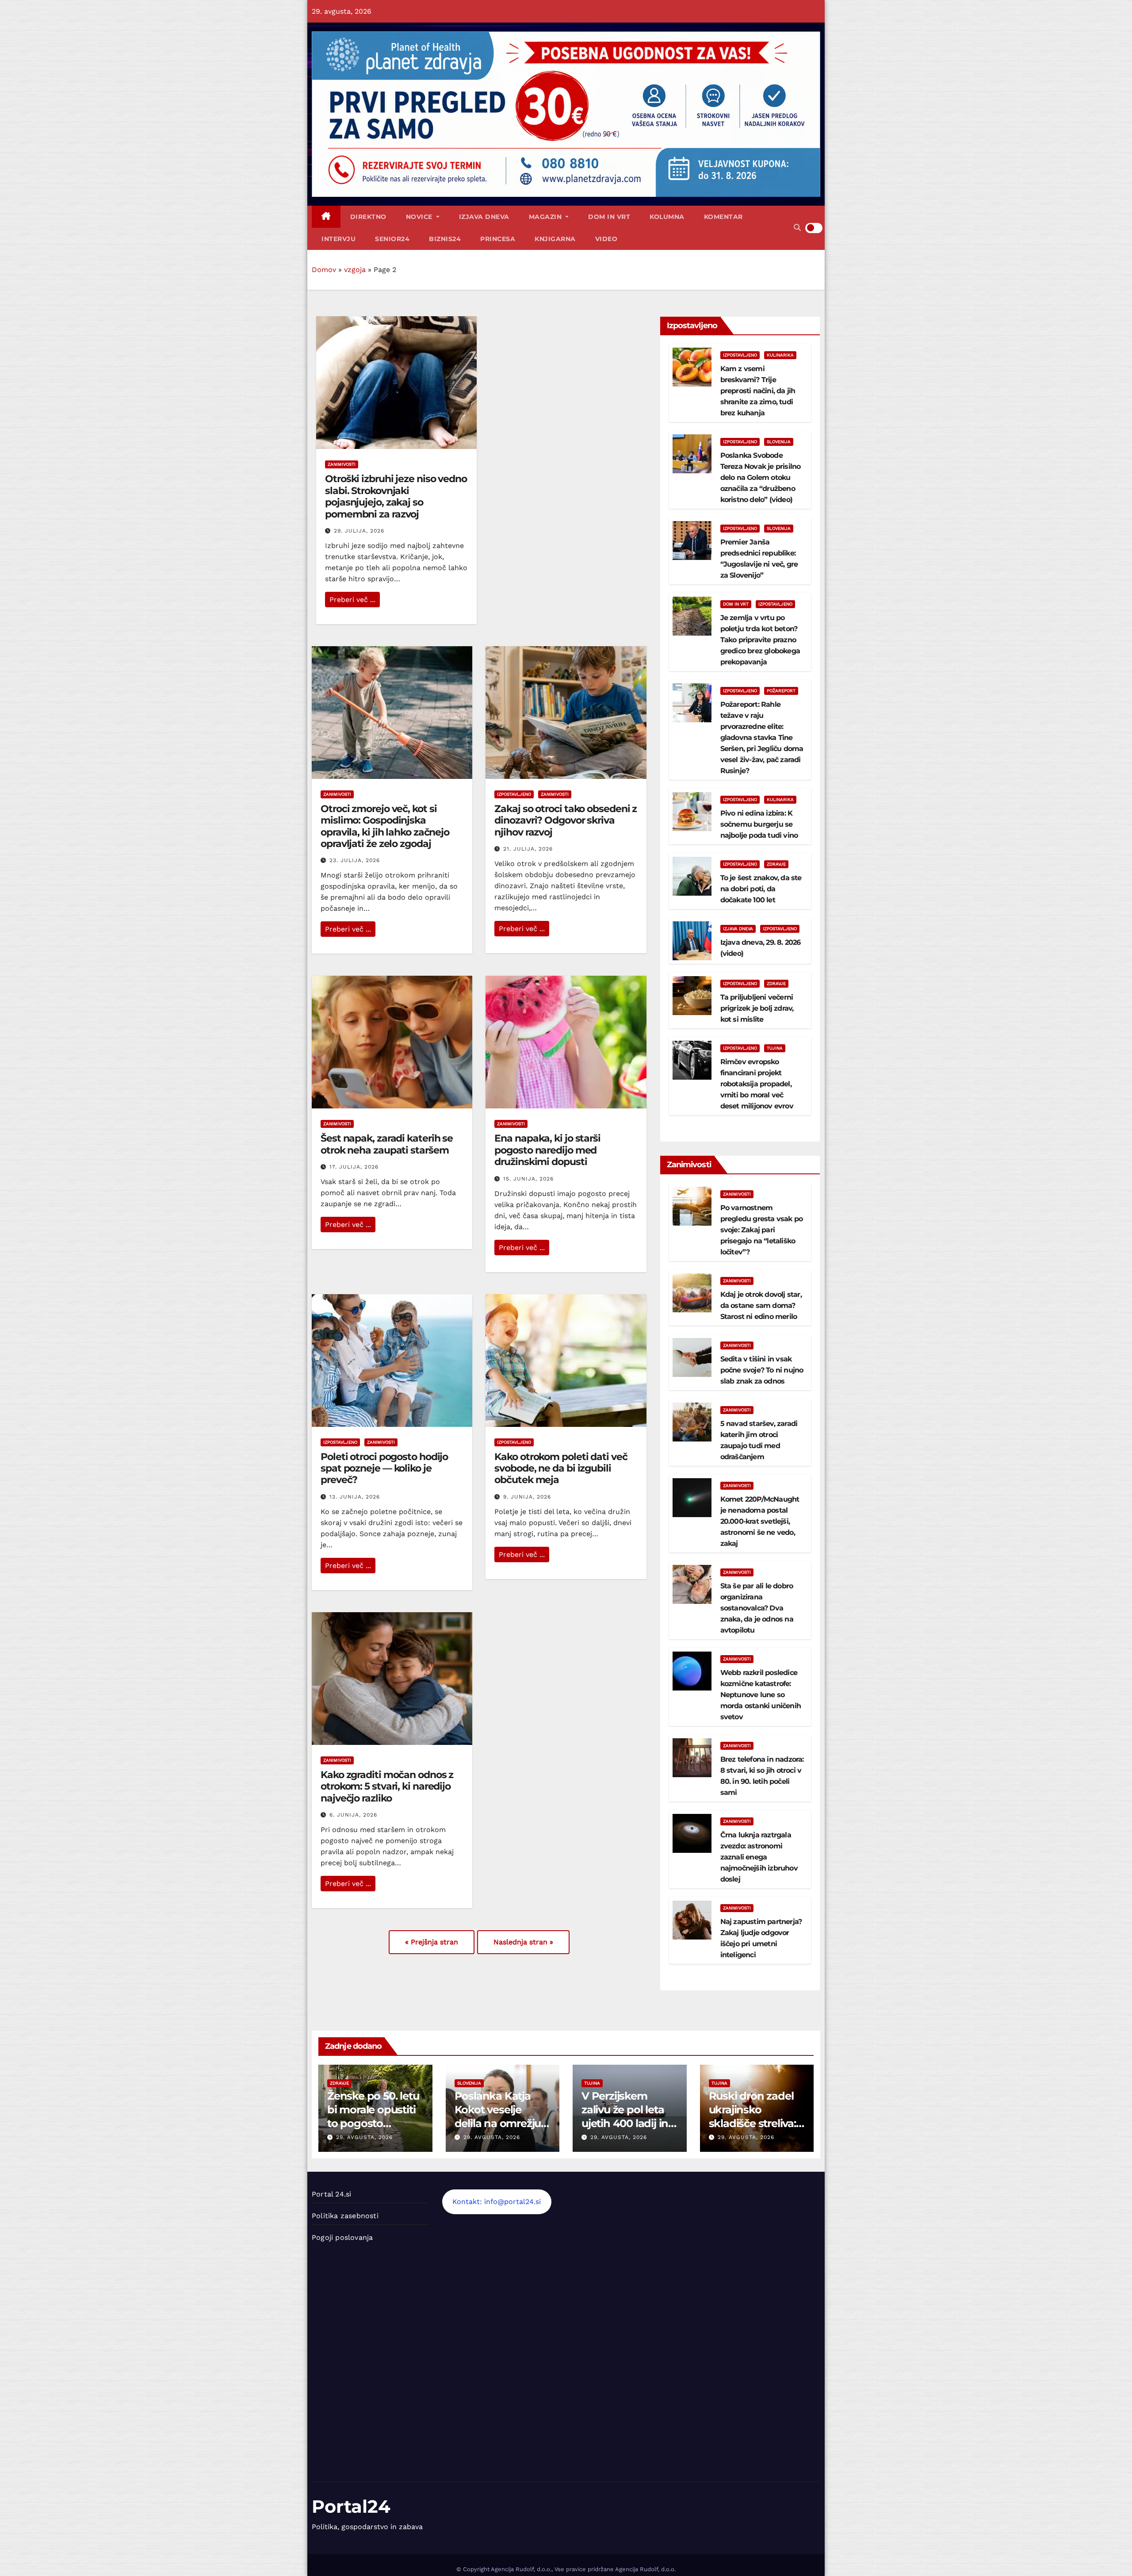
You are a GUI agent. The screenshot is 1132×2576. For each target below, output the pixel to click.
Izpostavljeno (514, 794)
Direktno (368, 217)
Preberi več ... (352, 600)
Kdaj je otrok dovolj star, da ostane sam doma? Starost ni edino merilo (761, 1305)
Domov (324, 270)
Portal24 (351, 2506)
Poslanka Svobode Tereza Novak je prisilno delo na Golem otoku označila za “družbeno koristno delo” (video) (761, 477)
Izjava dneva (484, 217)
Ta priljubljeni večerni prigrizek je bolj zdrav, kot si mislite (757, 1008)
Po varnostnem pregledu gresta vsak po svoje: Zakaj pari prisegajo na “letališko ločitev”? (762, 1230)
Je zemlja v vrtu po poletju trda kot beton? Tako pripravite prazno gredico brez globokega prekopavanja (760, 640)
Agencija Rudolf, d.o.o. (645, 2569)
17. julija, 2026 (354, 1167)
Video (606, 239)
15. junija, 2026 (528, 1179)
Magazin (546, 217)
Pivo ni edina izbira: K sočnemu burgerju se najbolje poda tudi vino (759, 824)
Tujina (775, 1048)
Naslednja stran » (523, 1942)
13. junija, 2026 (355, 1497)
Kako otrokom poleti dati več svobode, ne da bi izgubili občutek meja (561, 1468)
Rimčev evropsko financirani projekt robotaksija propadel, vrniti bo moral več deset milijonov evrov (757, 1084)
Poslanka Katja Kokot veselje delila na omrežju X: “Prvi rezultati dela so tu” (498, 2124)
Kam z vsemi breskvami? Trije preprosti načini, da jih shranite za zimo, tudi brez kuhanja (758, 391)
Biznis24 (445, 239)
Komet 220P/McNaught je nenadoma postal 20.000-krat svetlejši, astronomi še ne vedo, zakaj (760, 1521)
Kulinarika (780, 355)
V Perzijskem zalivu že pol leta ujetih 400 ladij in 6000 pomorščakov (625, 2124)
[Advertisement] (631, 2324)
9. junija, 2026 (527, 1497)
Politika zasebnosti (345, 2216)
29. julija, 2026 (359, 531)
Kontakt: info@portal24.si (497, 2202)
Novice (420, 217)
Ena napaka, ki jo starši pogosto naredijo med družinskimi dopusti (547, 1150)
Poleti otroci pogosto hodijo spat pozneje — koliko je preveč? (384, 1468)
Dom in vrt (609, 217)
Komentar (723, 217)
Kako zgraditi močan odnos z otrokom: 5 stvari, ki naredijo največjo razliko (387, 1786)
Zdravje (776, 864)
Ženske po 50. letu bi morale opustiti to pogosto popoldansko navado (373, 2124)
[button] (797, 228)
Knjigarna (555, 239)
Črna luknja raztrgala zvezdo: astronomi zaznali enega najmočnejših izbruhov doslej (759, 1857)
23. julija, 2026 (355, 860)
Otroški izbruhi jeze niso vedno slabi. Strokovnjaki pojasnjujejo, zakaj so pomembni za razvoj (396, 496)
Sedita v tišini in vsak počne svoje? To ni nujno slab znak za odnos (762, 1370)
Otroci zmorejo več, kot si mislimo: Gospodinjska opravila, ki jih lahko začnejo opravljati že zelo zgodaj (385, 826)
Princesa (498, 239)
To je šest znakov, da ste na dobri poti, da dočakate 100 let (761, 889)
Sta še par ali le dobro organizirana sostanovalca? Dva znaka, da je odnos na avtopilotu (757, 1608)
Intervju (338, 239)
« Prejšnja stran (432, 1942)
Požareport (781, 691)
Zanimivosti (342, 464)
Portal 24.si (331, 2194)
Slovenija (779, 442)
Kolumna (667, 217)
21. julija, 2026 (528, 849)
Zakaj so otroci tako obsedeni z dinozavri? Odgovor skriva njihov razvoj (566, 820)
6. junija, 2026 (353, 1815)
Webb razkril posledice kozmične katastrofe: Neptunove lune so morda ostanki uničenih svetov (761, 1695)
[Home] (326, 217)
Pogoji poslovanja (342, 2237)
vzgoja (355, 270)
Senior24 (392, 239)
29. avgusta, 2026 (364, 2137)
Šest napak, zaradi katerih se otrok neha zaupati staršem (387, 1144)
